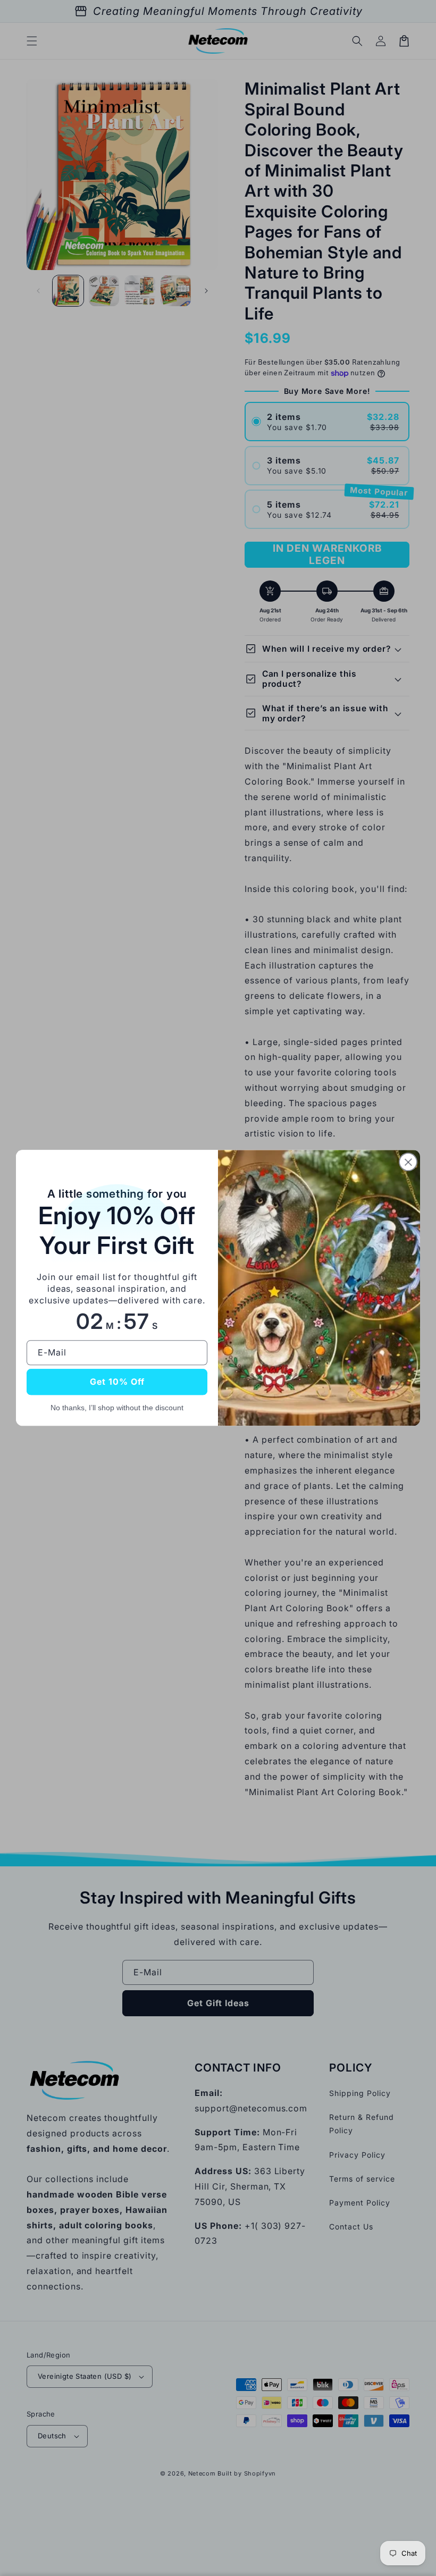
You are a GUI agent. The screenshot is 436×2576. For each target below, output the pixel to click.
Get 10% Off (117, 1382)
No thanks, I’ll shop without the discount (117, 1408)
